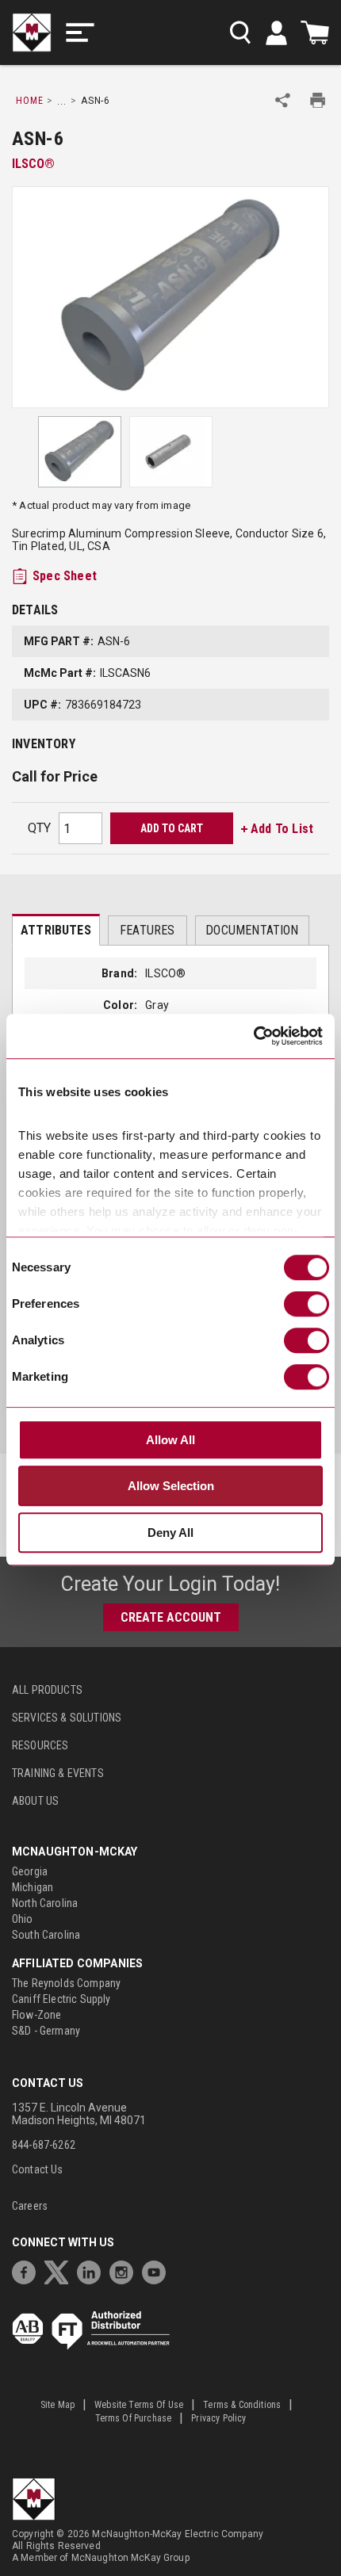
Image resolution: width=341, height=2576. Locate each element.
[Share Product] (283, 100)
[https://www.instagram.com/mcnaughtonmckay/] (125, 2270)
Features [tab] (147, 930)
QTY (39, 828)
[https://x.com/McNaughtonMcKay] (60, 2270)
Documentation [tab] (252, 930)
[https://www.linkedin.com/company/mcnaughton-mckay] (93, 2270)
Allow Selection (171, 1486)
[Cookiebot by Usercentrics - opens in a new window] (253, 1036)
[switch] (307, 1304)
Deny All (170, 1533)
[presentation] (56, 930)
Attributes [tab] (56, 930)
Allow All (170, 1440)
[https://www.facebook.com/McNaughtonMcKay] (28, 2270)
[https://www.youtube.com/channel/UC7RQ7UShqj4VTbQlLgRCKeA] (158, 2270)
